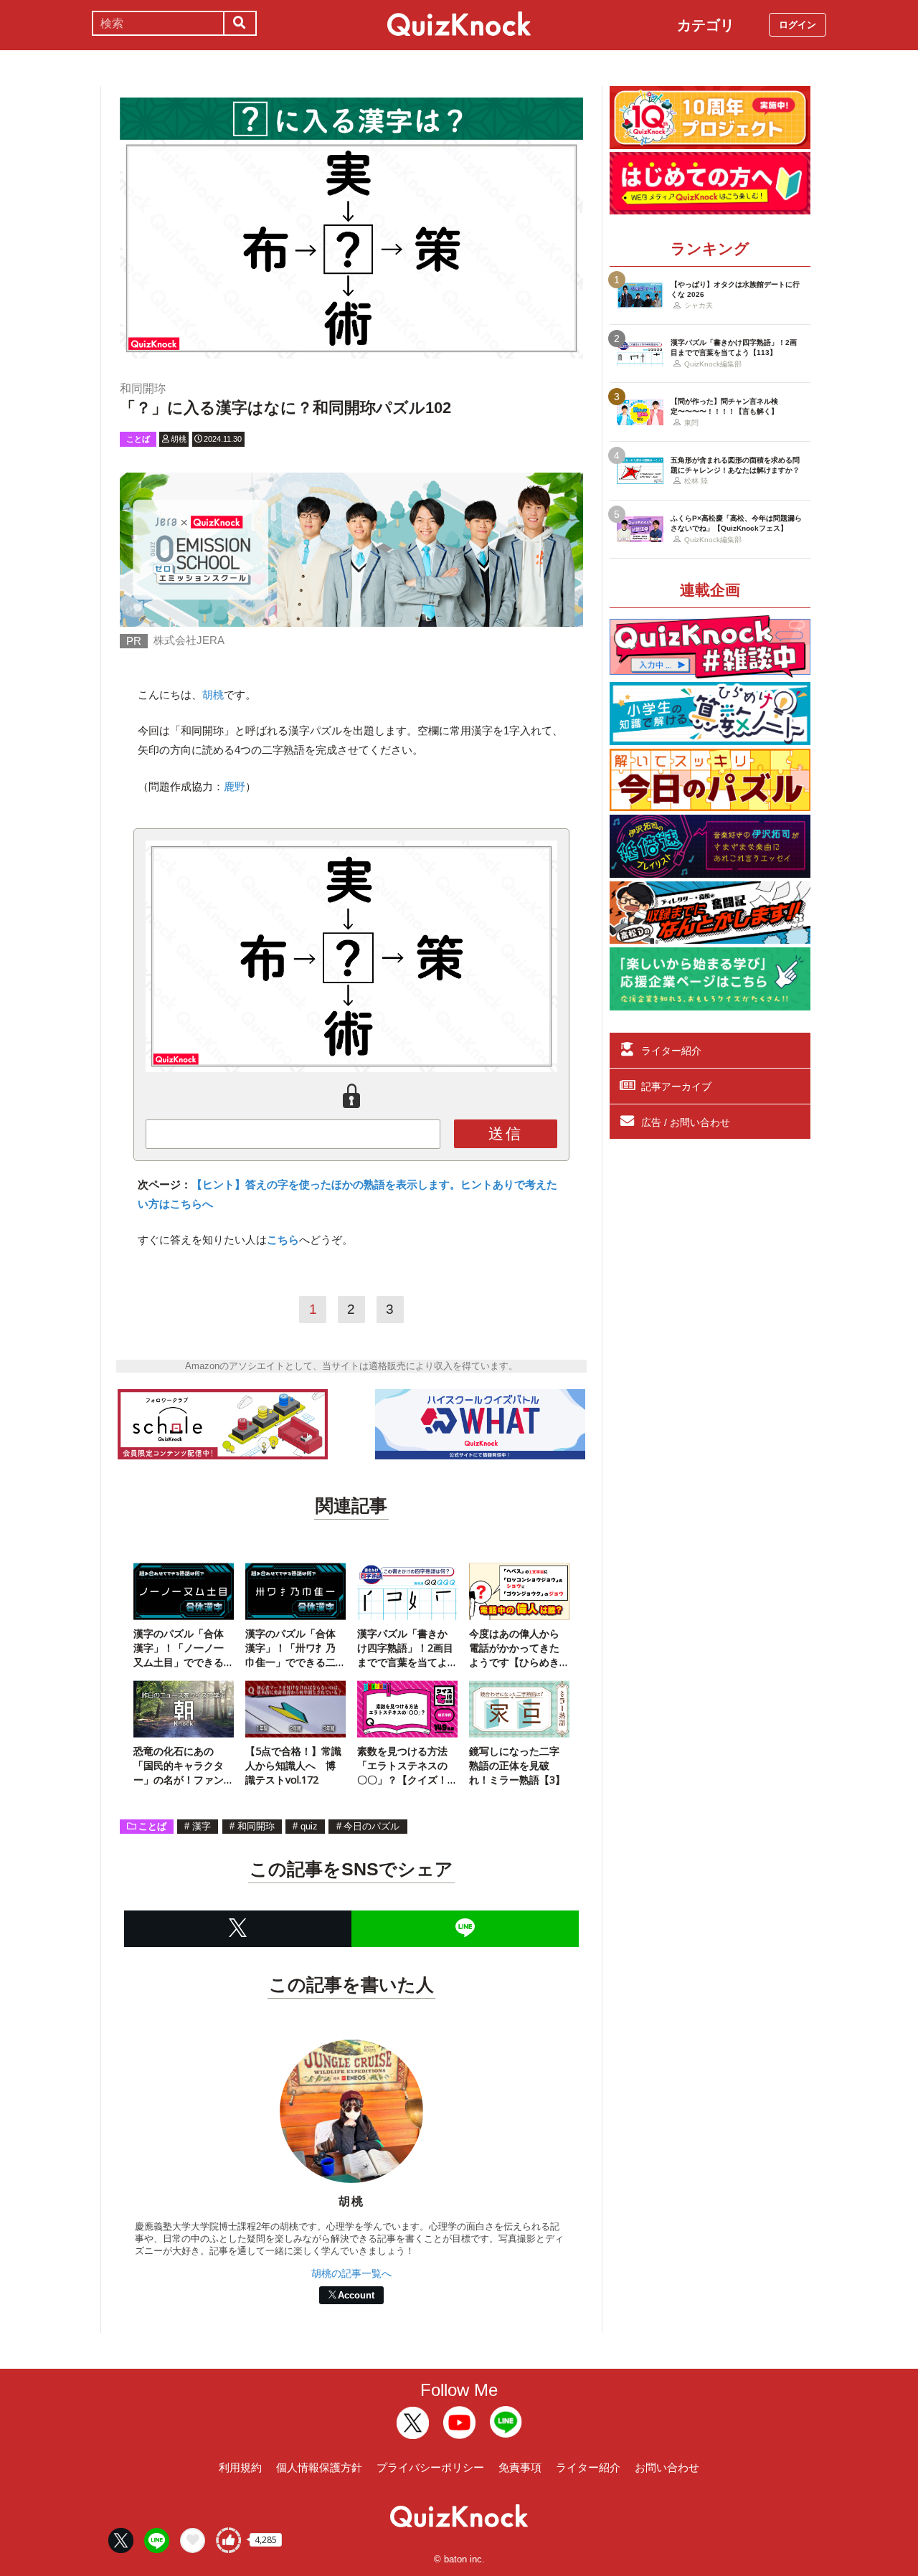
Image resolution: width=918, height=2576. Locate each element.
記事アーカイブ (676, 1086)
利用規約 (240, 2467)
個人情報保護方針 (319, 2467)
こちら (283, 1240)
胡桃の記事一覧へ (351, 2273)
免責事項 (520, 2467)
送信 (506, 1133)
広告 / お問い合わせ (686, 1122)
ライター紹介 (671, 1051)
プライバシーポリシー (430, 2467)
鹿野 (235, 786)
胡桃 (213, 695)
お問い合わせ (667, 2467)
